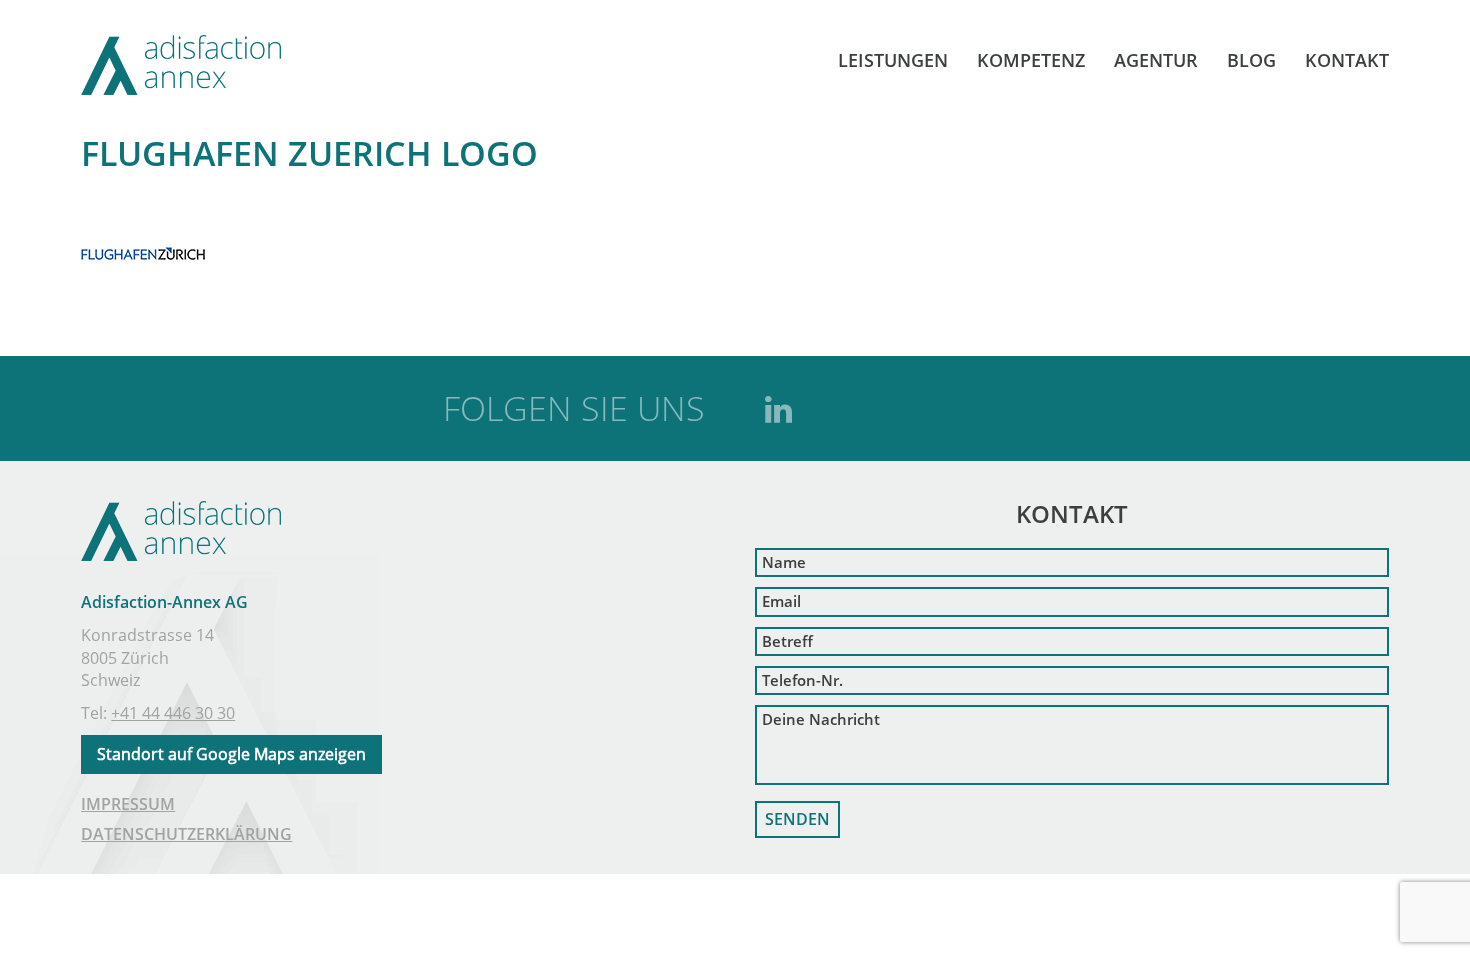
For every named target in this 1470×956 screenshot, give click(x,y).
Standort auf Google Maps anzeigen (231, 754)
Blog (1251, 60)
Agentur (1156, 60)
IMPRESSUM (128, 804)
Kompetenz (1031, 60)
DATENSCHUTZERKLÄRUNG (186, 834)
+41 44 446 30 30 (173, 713)
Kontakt (1347, 60)
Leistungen (893, 60)
